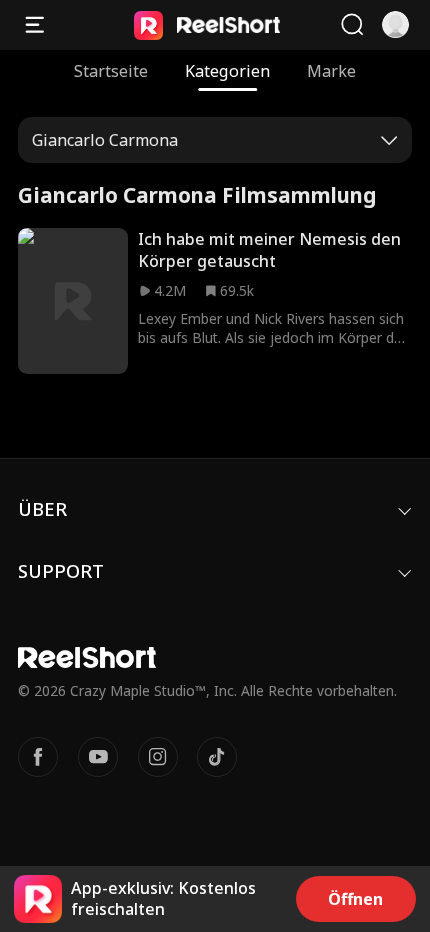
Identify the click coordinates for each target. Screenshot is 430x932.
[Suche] (352, 25)
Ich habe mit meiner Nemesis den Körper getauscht (269, 250)
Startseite (111, 71)
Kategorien (227, 71)
